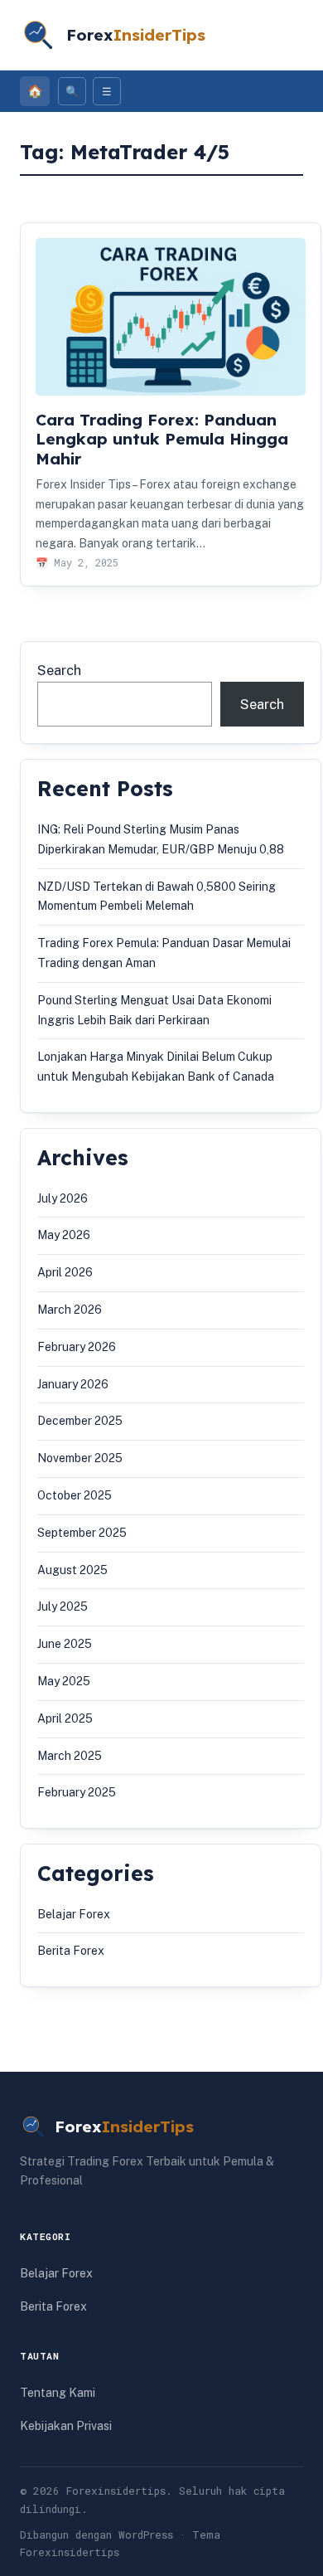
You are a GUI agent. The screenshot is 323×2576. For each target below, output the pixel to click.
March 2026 (70, 1310)
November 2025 (80, 1458)
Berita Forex (71, 1951)
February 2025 (77, 1792)
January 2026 (73, 1384)
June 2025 (65, 1644)
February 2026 (77, 1347)
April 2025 (65, 1718)
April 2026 (65, 1272)
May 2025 (64, 1681)
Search (59, 670)
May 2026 (64, 1235)
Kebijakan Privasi (66, 2426)
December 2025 (80, 1421)
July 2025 (63, 1606)
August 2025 (72, 1570)
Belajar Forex (74, 1914)
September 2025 (82, 1533)
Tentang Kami (58, 2393)
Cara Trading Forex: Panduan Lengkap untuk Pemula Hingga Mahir (162, 439)
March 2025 (70, 1756)
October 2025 (75, 1495)
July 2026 (63, 1198)
